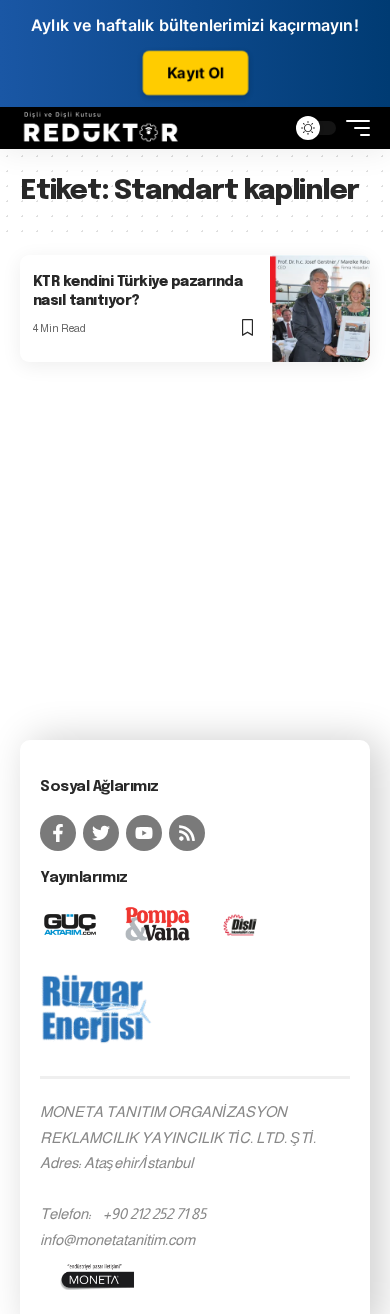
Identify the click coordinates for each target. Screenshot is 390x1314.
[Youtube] (144, 833)
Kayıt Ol (195, 72)
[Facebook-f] (58, 833)
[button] (265, 127)
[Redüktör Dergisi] (101, 128)
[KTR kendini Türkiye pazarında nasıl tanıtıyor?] (320, 308)
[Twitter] (101, 833)
